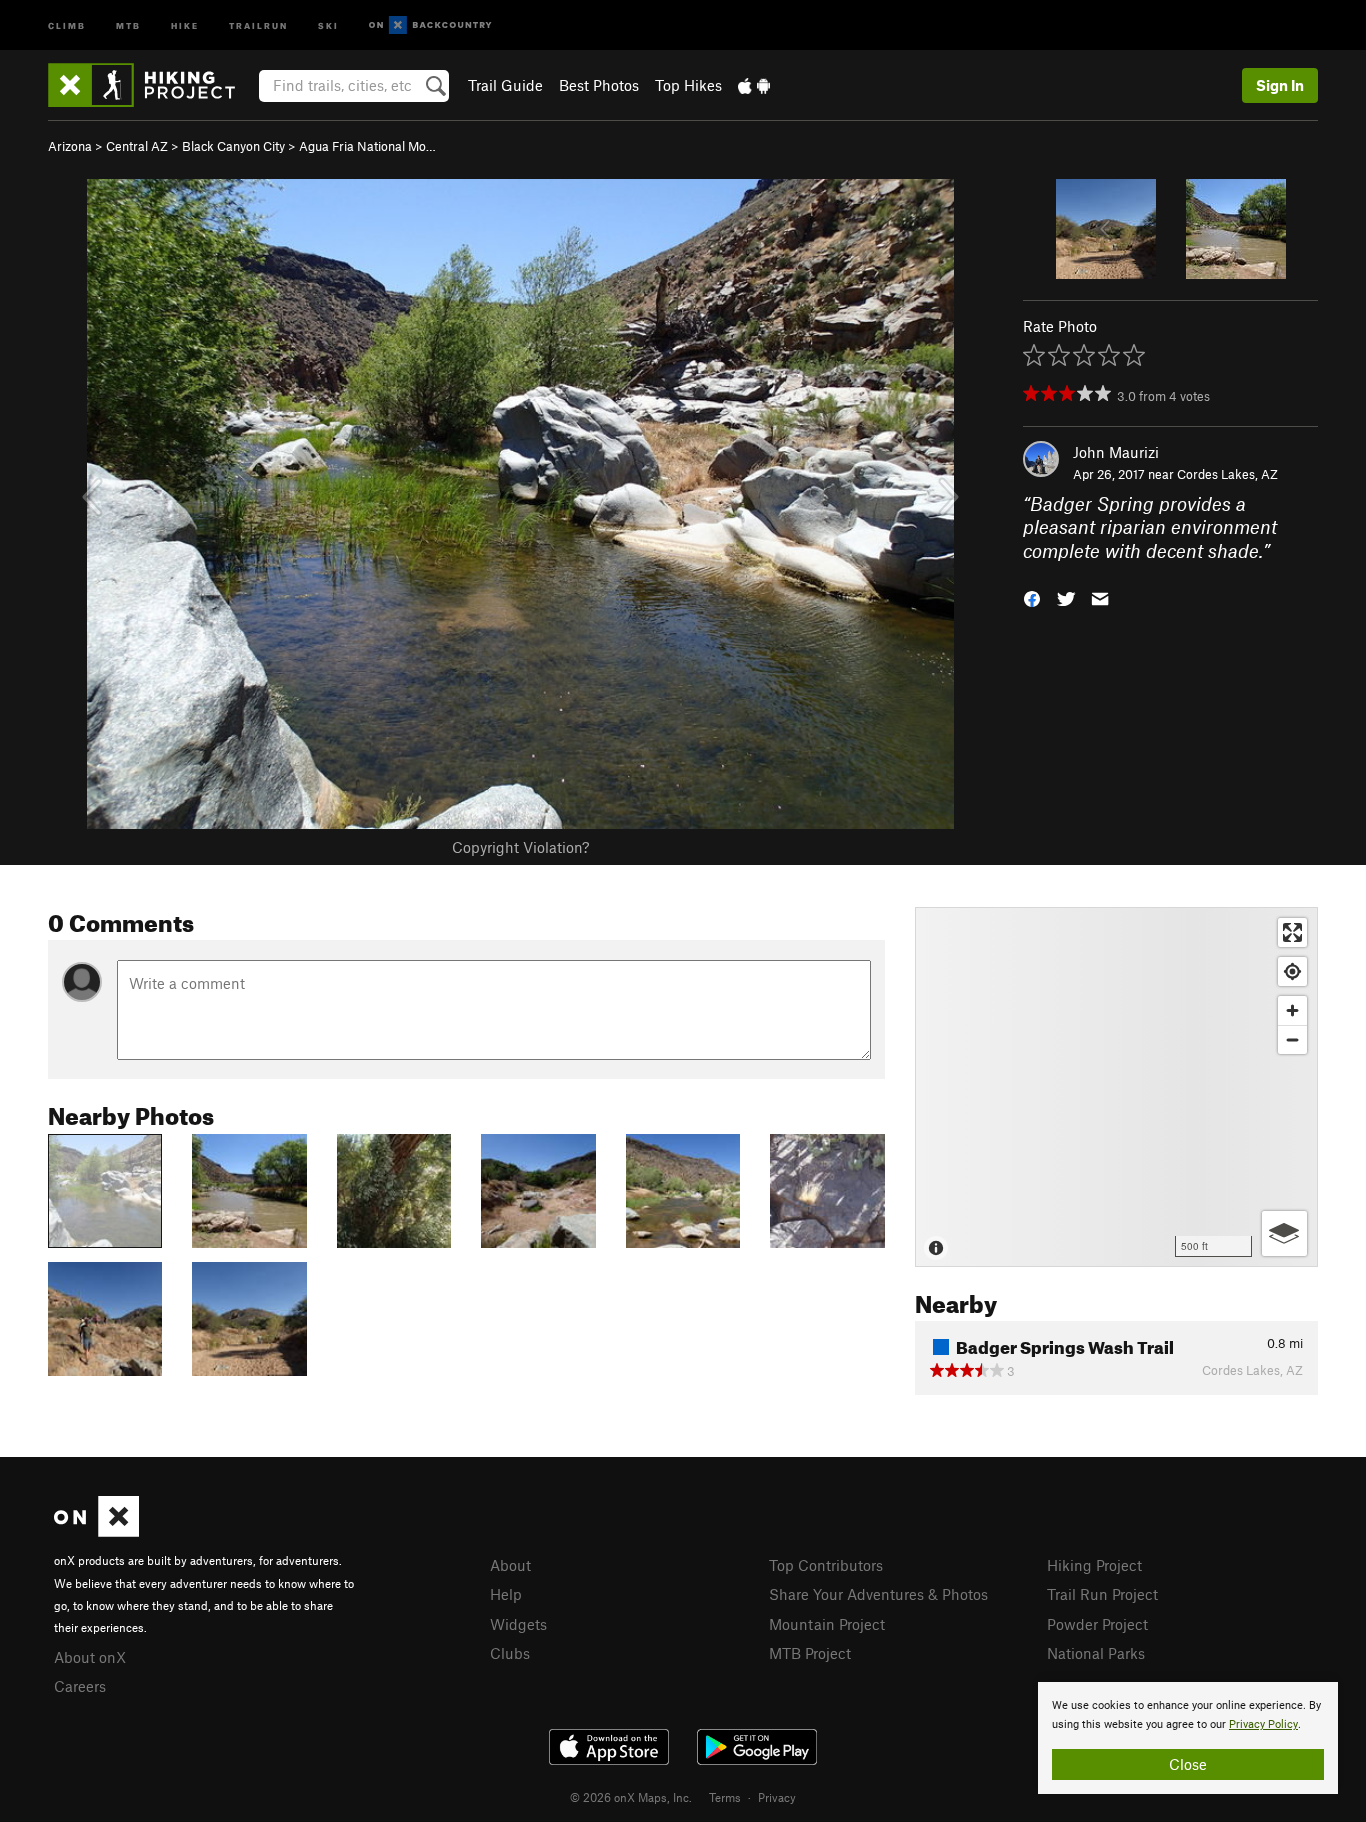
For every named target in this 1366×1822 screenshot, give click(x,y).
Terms (725, 1797)
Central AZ (137, 146)
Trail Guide (505, 85)
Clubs (510, 1653)
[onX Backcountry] (430, 25)
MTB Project (810, 1653)
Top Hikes (688, 85)
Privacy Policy (1263, 1724)
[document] (1188, 1738)
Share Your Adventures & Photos (878, 1594)
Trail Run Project (1102, 1594)
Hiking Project (1094, 1565)
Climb (67, 24)
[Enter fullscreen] (1292, 932)
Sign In (1280, 85)
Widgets (518, 1624)
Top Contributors (826, 1565)
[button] (1032, 597)
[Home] (151, 85)
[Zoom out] (1292, 1039)
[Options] (1284, 1233)
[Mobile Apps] (754, 85)
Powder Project (1097, 1624)
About (510, 1565)
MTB (128, 24)
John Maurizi (1116, 452)
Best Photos (599, 85)
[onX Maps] (96, 1531)
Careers (80, 1686)
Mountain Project (827, 1624)
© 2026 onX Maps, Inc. (631, 1797)
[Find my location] (1292, 971)
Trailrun (258, 24)
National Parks (1096, 1653)
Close (1188, 1764)
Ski (328, 24)
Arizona (70, 146)
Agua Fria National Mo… (367, 146)
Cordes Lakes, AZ (1227, 474)
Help (506, 1594)
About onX (90, 1657)
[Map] (1116, 1087)
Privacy (777, 1797)
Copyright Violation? (520, 847)
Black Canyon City (233, 146)
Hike (185, 24)
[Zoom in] (1292, 1010)
